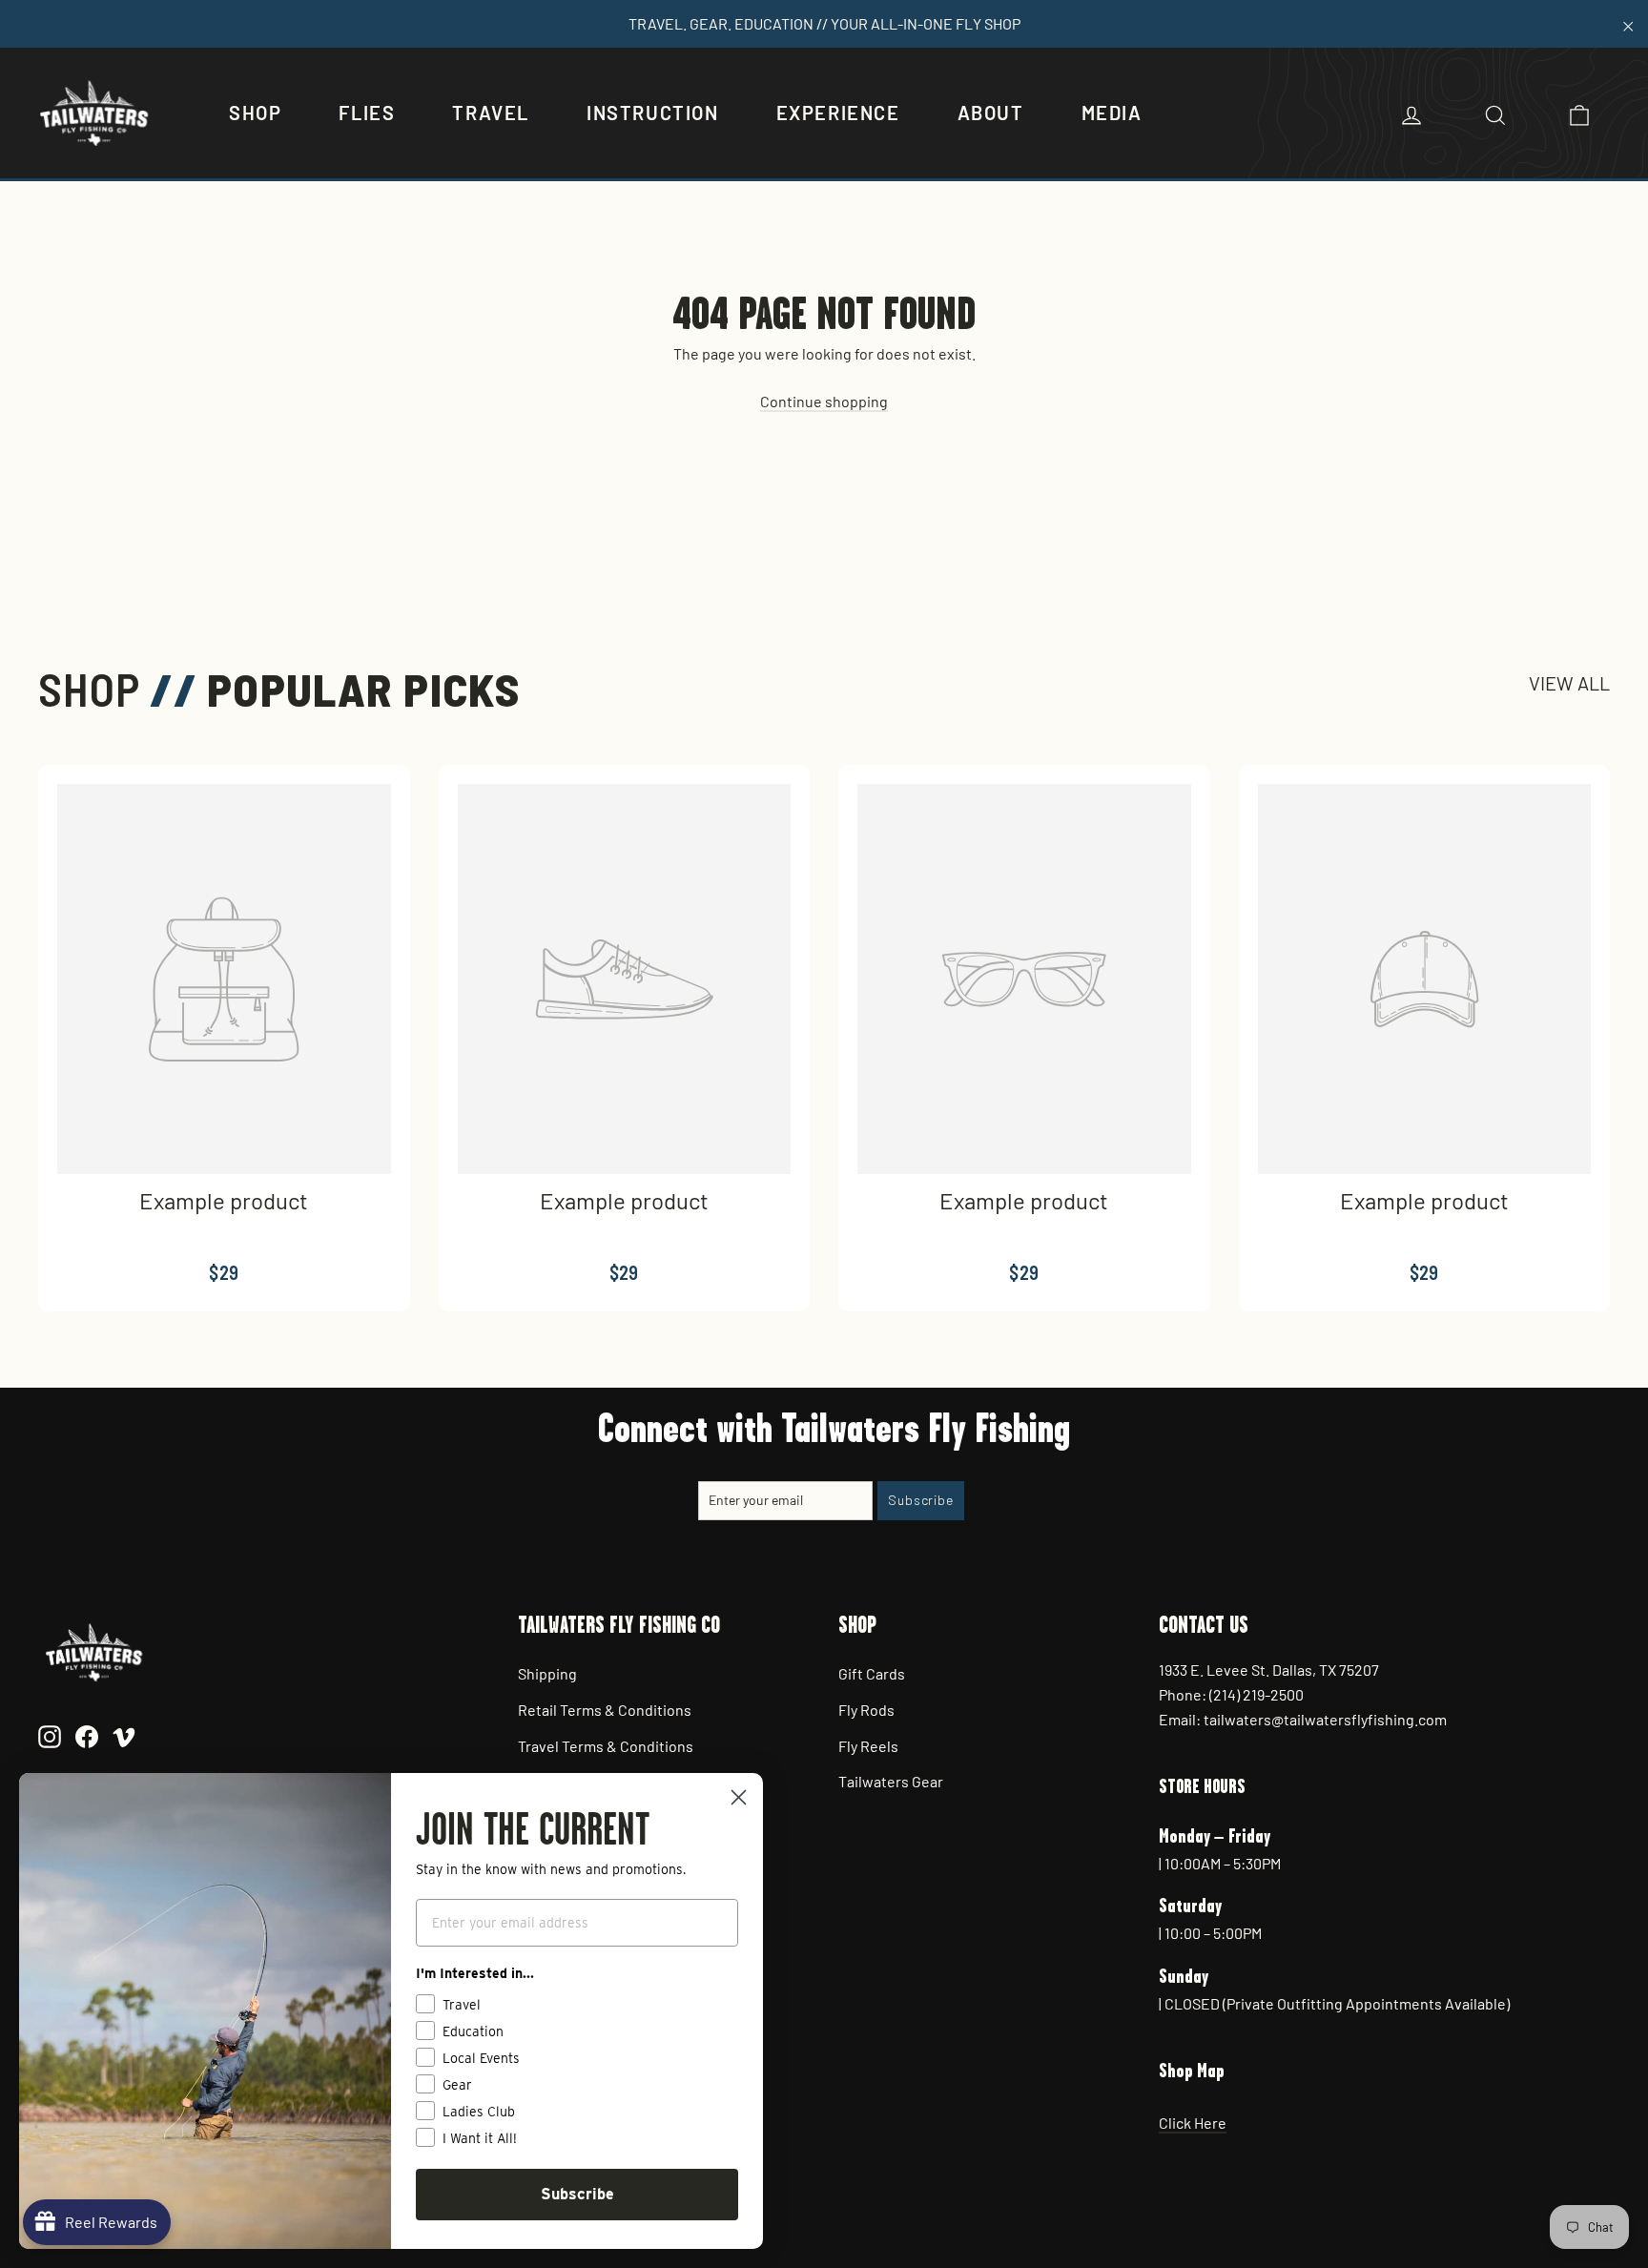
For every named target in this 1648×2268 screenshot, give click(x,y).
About (991, 113)
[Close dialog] (739, 1797)
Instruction (653, 113)
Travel (491, 113)
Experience (838, 113)
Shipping (547, 1673)
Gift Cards (872, 1673)
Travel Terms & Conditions (606, 1746)
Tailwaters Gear (891, 1781)
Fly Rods (866, 1710)
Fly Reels (868, 1746)
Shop (255, 113)
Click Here (1193, 2123)
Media (1112, 113)
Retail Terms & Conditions (605, 1710)
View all (1569, 683)
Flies (367, 113)
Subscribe (577, 2194)
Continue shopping (824, 401)
